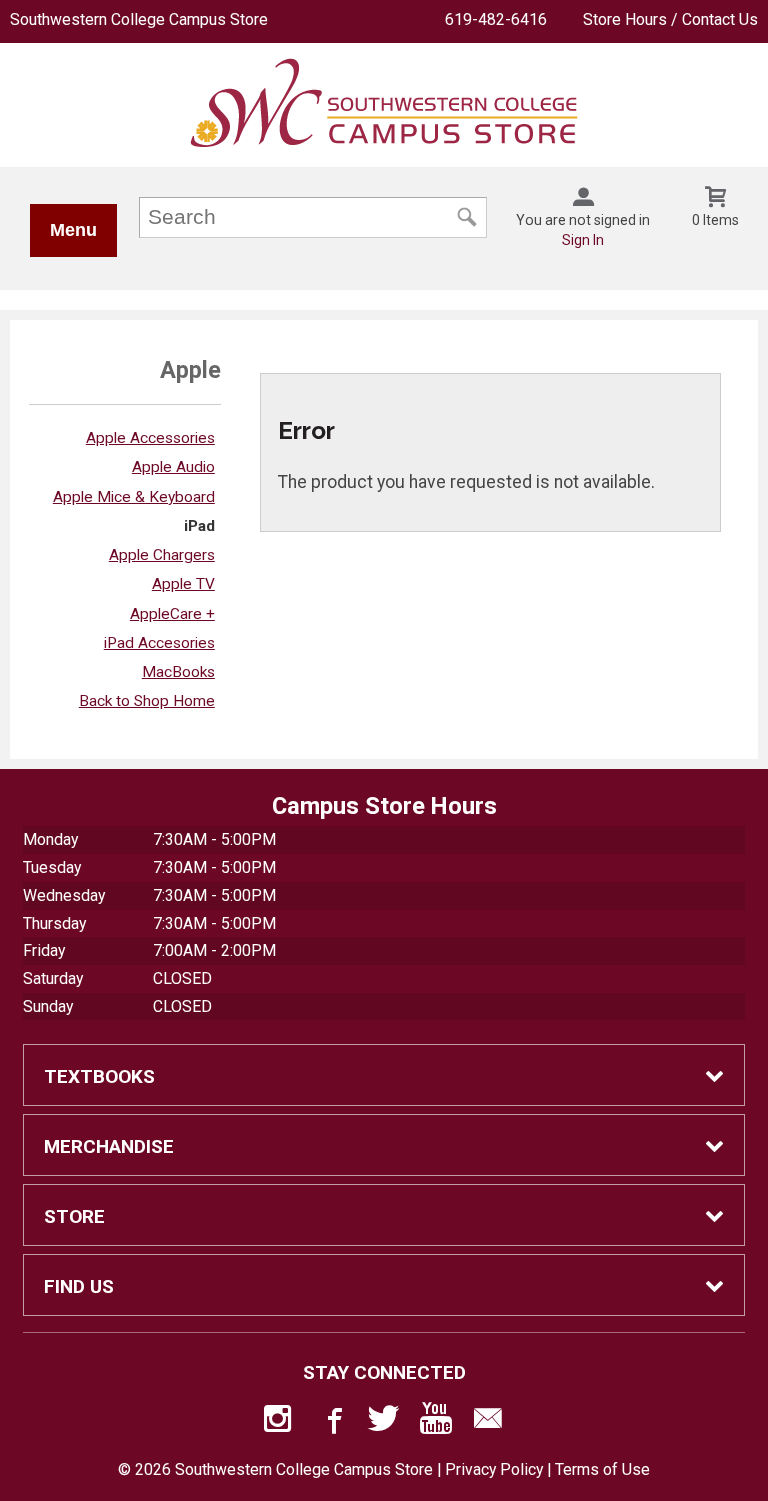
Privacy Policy (494, 1469)
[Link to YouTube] (436, 1423)
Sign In (583, 240)
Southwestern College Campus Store (139, 19)
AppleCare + (172, 614)
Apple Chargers (162, 555)
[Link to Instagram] (280, 1423)
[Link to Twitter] (384, 1423)
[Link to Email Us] (488, 1423)
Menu (73, 230)
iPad (199, 526)
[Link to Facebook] (332, 1423)
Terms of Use (602, 1469)
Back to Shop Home (147, 701)
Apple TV (183, 584)
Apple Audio (173, 467)
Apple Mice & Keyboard (134, 497)
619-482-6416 (496, 19)
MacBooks (178, 672)
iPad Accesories (159, 643)
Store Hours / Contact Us (670, 19)
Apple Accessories (150, 438)
